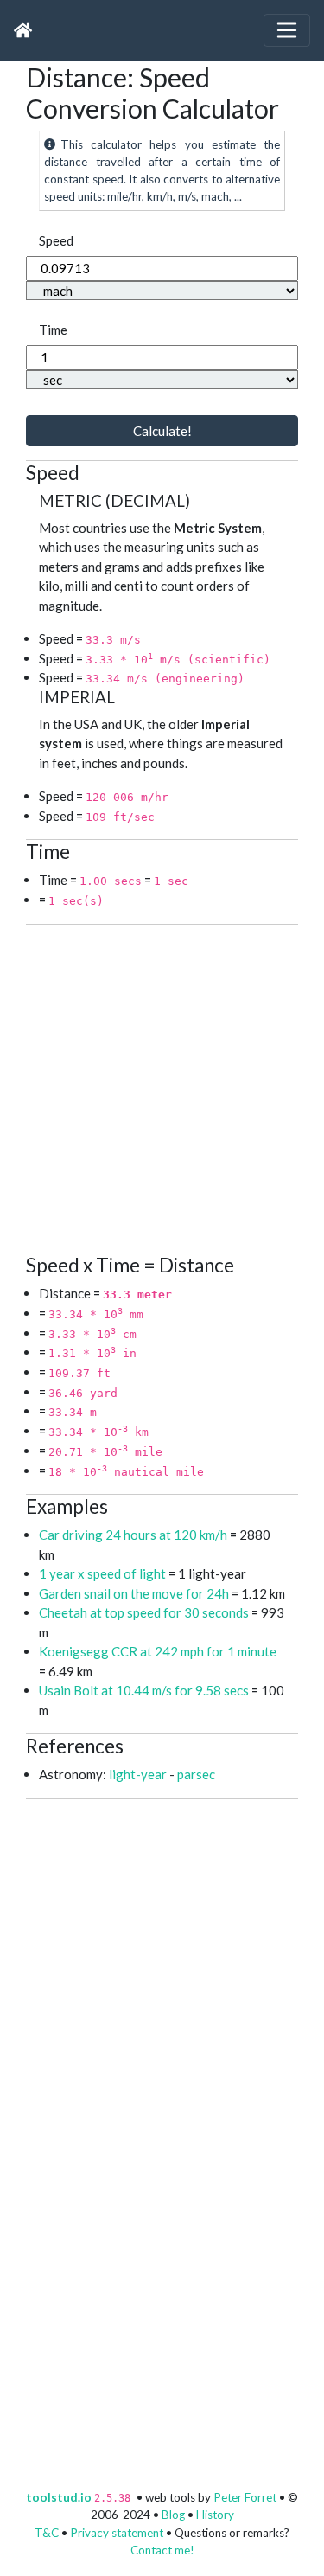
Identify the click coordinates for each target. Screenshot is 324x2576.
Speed (56, 240)
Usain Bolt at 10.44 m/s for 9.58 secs (145, 1690)
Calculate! (162, 431)
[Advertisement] (162, 1087)
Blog (173, 2515)
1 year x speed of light (102, 1573)
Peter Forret (245, 2497)
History (215, 2515)
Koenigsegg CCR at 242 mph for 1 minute (158, 1651)
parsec (196, 1774)
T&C (47, 2533)
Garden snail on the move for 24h (134, 1593)
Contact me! (162, 2550)
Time (53, 330)
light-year (138, 1774)
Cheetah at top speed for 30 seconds (144, 1612)
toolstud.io (59, 2497)
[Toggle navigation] (287, 30)
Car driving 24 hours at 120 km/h (133, 1535)
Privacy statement (117, 2533)
